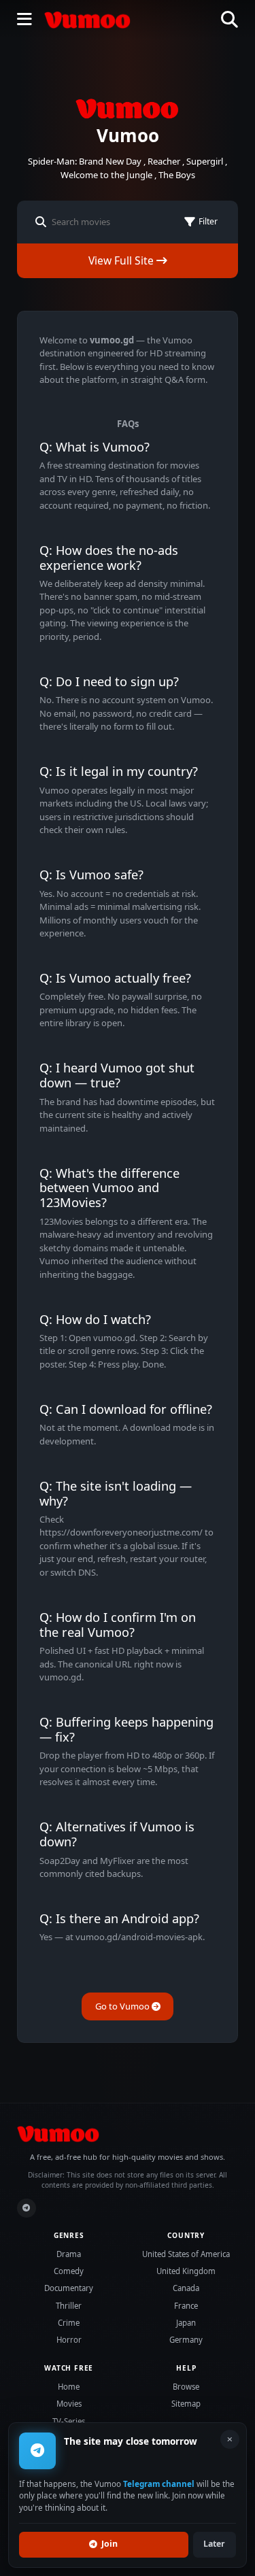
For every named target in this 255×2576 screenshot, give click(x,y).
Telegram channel (159, 2484)
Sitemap (186, 2404)
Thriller (69, 2306)
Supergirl (205, 161)
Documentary (69, 2288)
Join (109, 2544)
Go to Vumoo (123, 2006)
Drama (69, 2254)
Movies (69, 2404)
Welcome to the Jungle (106, 175)
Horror (69, 2340)
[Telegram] (27, 2208)
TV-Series (69, 2421)
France (186, 2306)
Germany (186, 2340)
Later (214, 2544)
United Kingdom (186, 2271)
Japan (186, 2323)
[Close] (230, 2439)
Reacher (164, 161)
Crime (69, 2323)
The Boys (177, 175)
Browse (186, 2387)
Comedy (69, 2271)
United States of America (186, 2254)
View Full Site (122, 260)
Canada (186, 2288)
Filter (208, 221)
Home (69, 2387)
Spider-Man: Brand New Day (85, 161)
